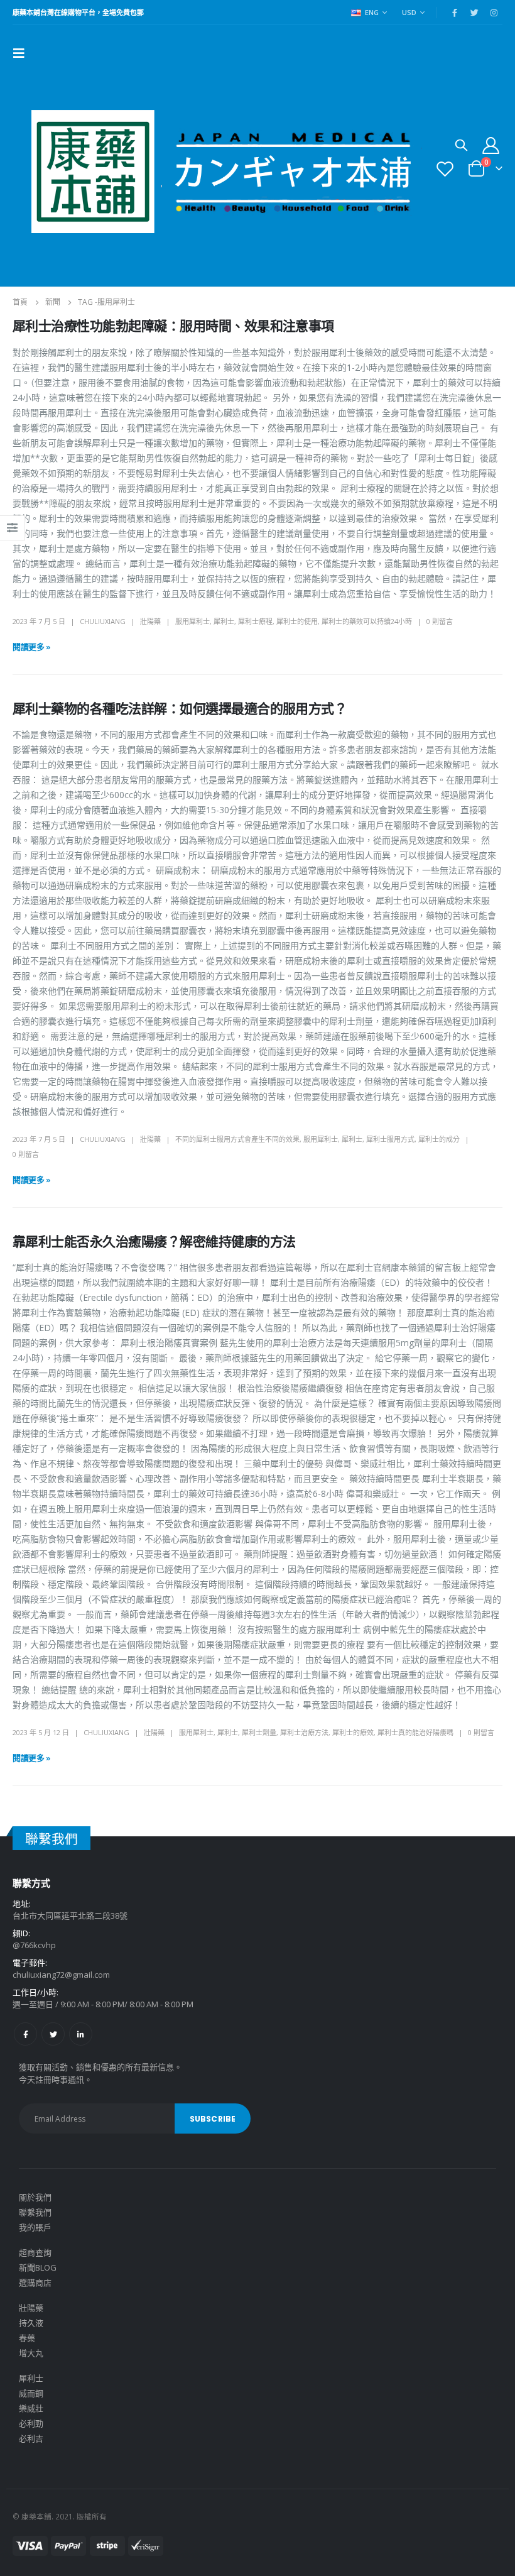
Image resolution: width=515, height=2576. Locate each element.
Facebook (25, 2034)
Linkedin (81, 2034)
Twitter (53, 2034)
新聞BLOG (38, 2267)
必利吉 (31, 2438)
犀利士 (224, 621)
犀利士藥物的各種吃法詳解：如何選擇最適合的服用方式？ (180, 709)
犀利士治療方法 (304, 1732)
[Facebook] (455, 13)
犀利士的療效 (353, 1732)
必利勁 (31, 2423)
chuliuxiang (103, 621)
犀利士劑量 (259, 1732)
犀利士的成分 (439, 1139)
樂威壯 (31, 2408)
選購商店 (35, 2283)
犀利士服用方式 (390, 1139)
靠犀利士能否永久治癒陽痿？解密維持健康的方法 (154, 1241)
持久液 (31, 2323)
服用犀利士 (192, 621)
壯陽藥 (150, 621)
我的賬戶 (35, 2227)
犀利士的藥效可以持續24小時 (367, 621)
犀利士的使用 (297, 621)
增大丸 (31, 2353)
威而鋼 (31, 2393)
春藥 (27, 2338)
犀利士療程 (255, 621)
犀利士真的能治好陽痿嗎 (415, 1732)
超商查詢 (35, 2252)
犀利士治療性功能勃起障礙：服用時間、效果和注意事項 (173, 326)
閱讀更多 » (32, 647)
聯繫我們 (35, 2212)
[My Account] (491, 145)
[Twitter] (474, 13)
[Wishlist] (445, 169)
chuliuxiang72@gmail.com (61, 1975)
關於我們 (35, 2197)
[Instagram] (494, 13)
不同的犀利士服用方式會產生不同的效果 (237, 1139)
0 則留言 (440, 621)
